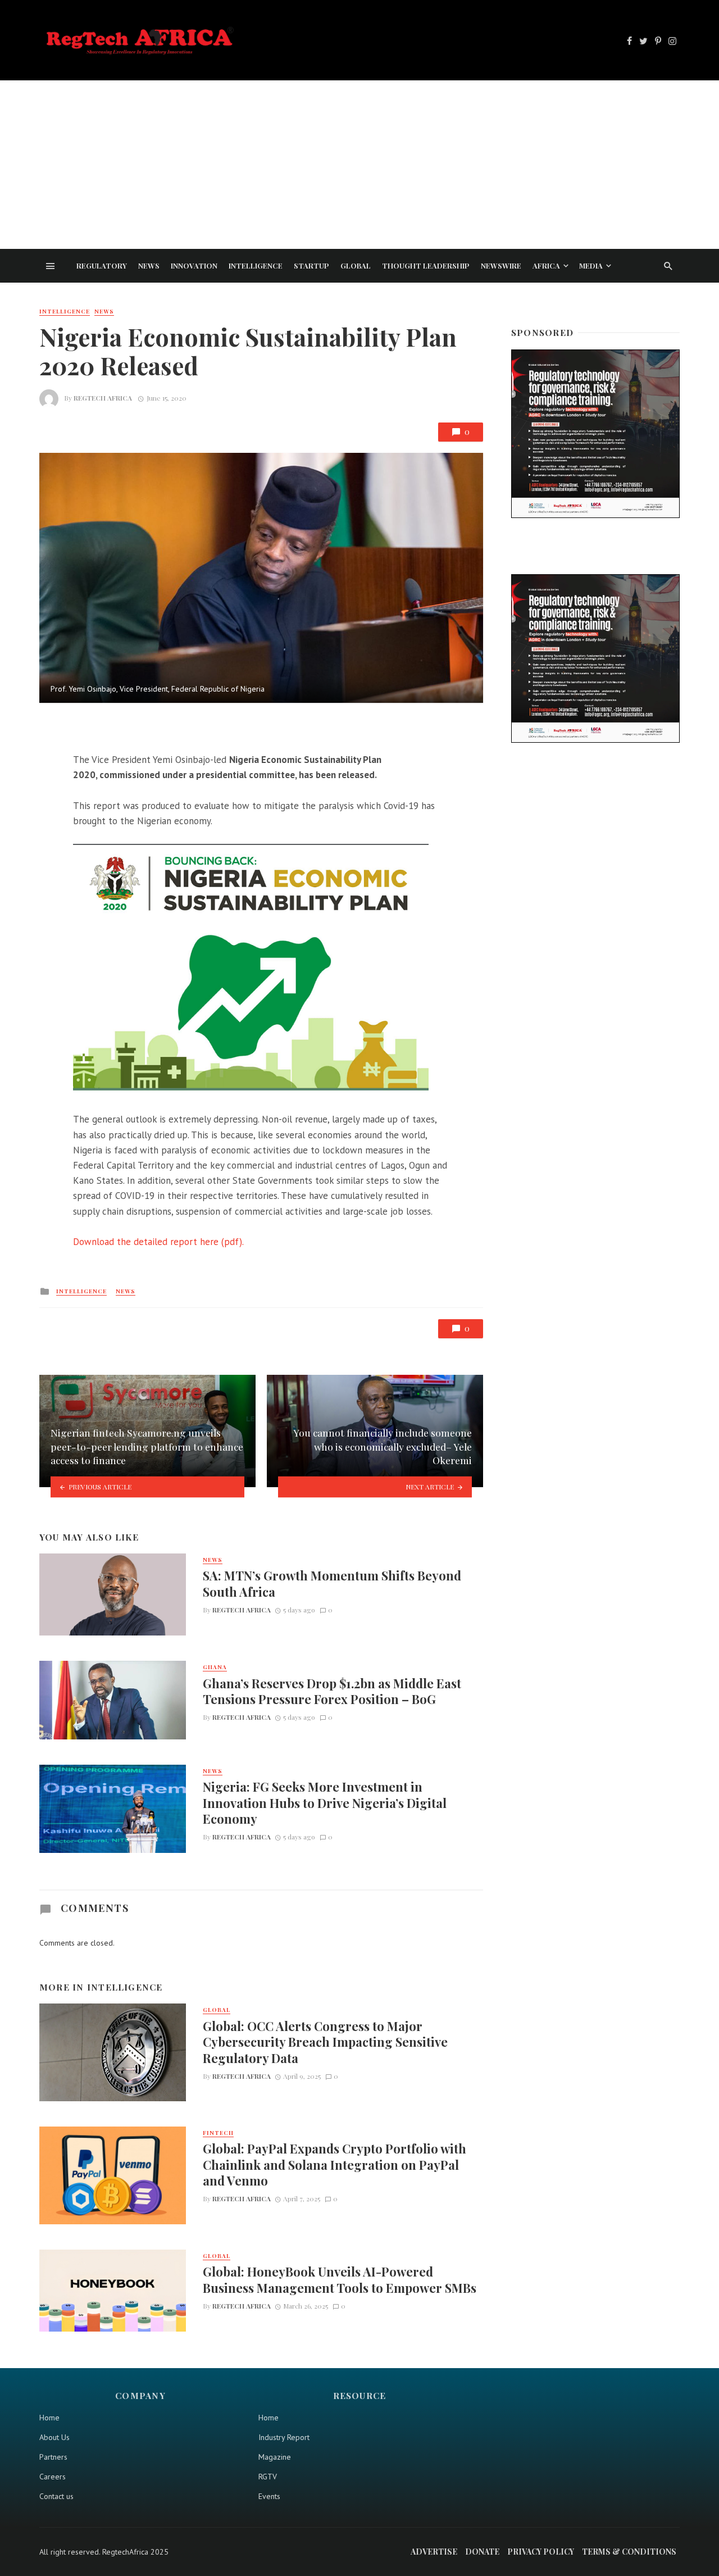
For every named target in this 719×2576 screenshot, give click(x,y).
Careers (53, 2477)
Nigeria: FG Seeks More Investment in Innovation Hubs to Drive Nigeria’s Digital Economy (325, 1803)
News (149, 265)
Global (356, 265)
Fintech (218, 2133)
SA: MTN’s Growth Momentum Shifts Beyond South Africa (332, 1583)
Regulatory (102, 265)
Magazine (275, 2457)
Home (49, 2418)
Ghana (215, 1667)
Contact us (56, 2496)
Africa (546, 265)
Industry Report (284, 2437)
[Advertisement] (359, 165)
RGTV (268, 2477)
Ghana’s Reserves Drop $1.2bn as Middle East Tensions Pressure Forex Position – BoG (332, 1691)
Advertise (434, 2552)
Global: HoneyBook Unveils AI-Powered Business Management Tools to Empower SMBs (340, 2279)
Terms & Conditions (629, 2552)
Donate (482, 2552)
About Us (54, 2437)
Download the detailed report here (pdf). (158, 1242)
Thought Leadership (426, 265)
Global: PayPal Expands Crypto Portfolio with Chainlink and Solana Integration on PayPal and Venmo (335, 2164)
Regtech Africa (103, 398)
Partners (53, 2457)
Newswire (501, 265)
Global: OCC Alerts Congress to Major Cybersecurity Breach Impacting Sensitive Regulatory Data (325, 2042)
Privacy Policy (541, 2552)
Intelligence (256, 265)
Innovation (194, 265)
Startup (311, 265)
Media (591, 265)
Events (269, 2496)
